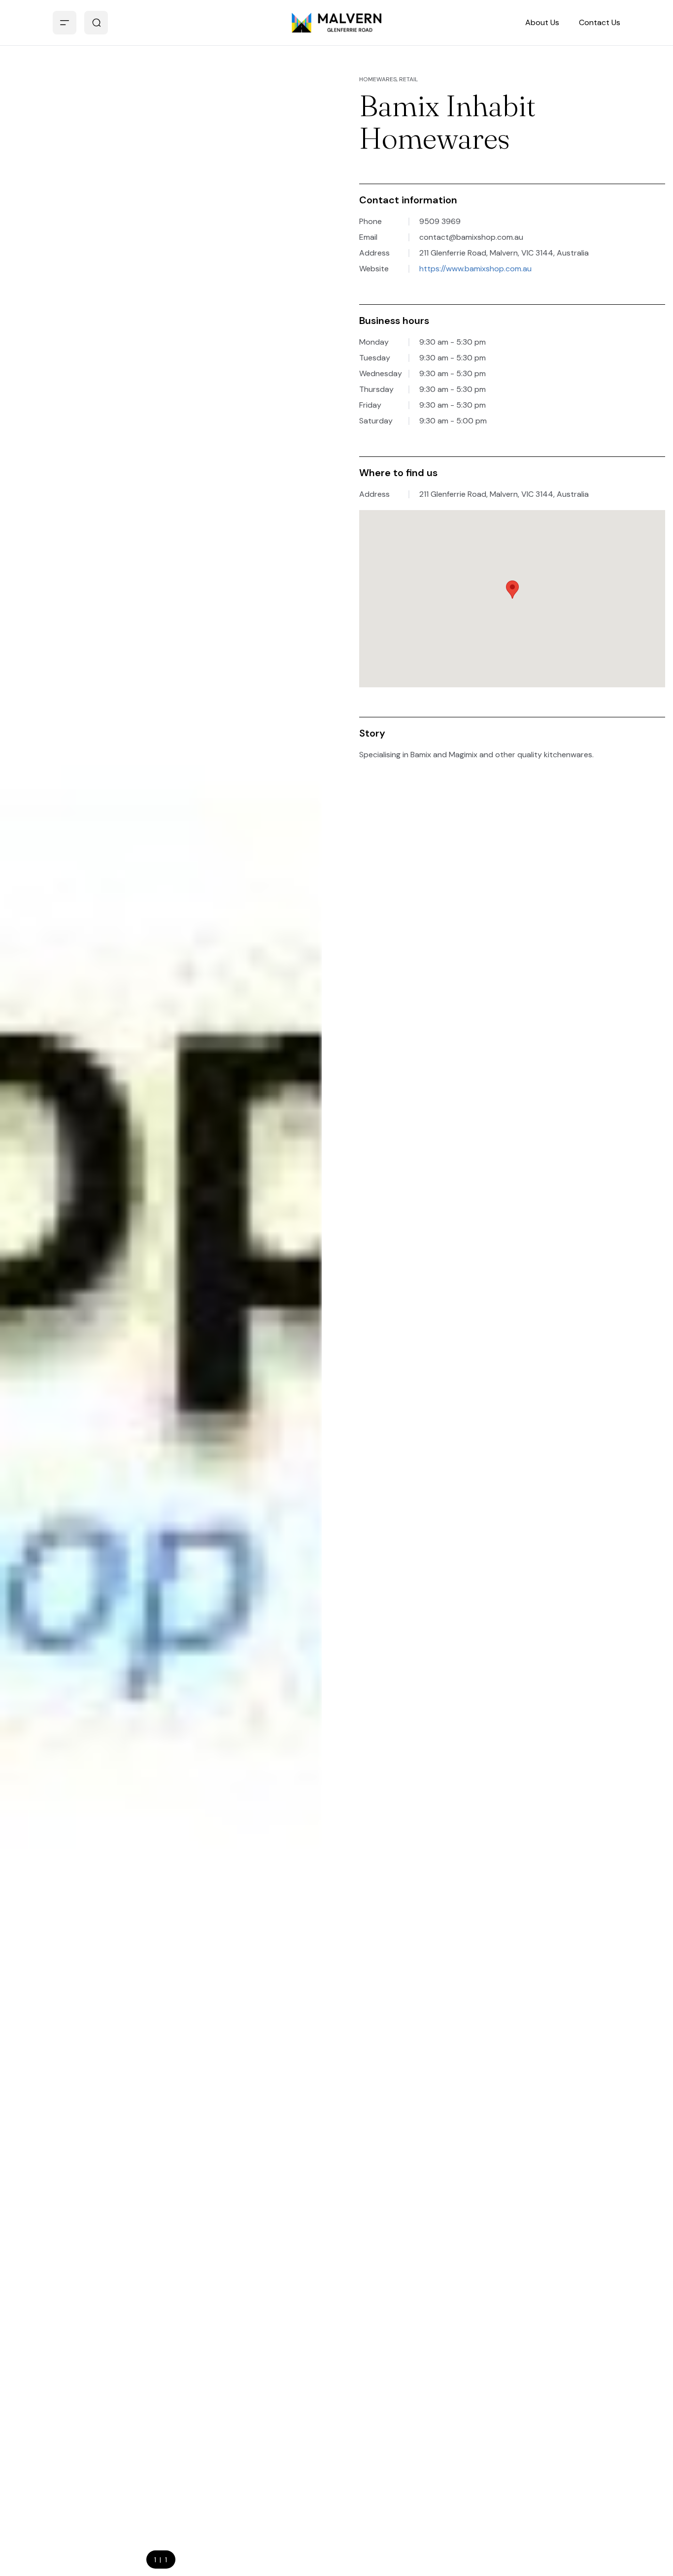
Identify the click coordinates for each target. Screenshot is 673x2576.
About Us (542, 22)
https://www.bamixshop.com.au (475, 269)
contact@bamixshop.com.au (471, 237)
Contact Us (600, 22)
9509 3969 (440, 221)
